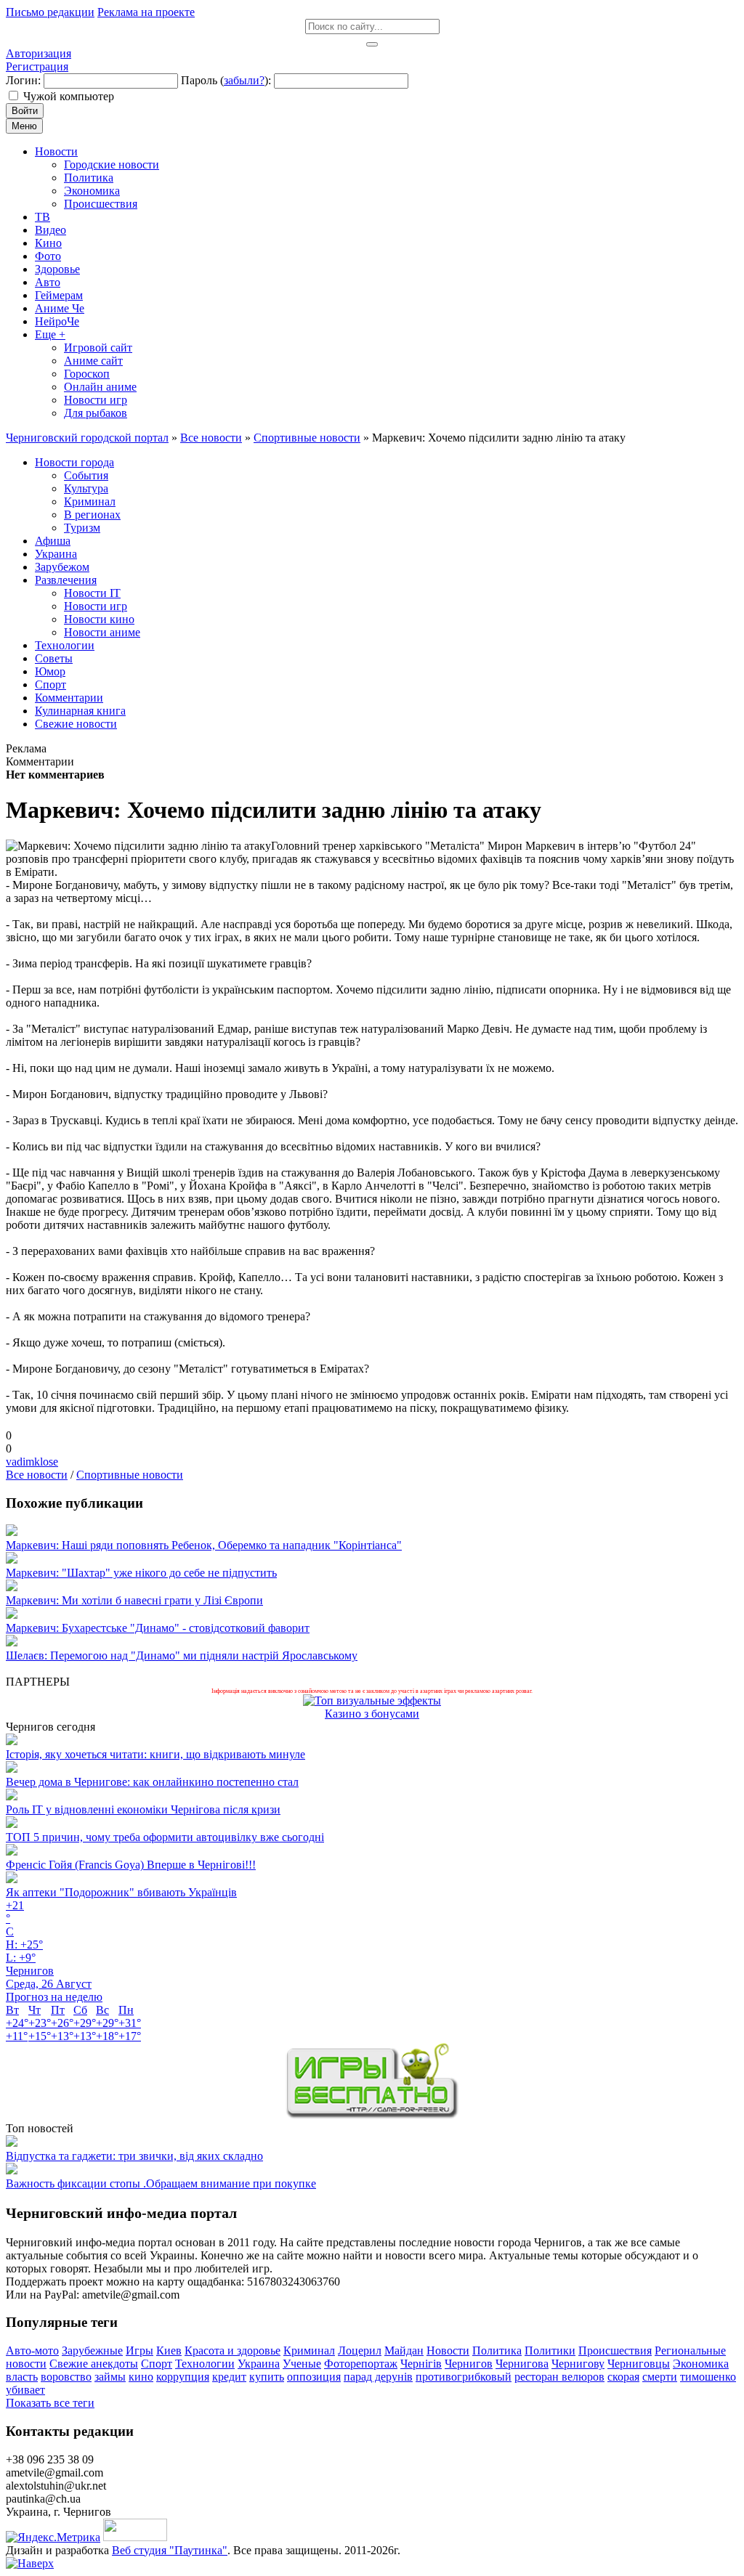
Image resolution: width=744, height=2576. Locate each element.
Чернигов (469, 2364)
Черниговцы (639, 2364)
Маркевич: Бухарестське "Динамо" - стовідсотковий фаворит (158, 1628)
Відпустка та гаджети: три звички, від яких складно (134, 2156)
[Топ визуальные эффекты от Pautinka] (372, 1701)
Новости (448, 2351)
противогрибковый (464, 2377)
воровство (66, 2377)
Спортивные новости (130, 1475)
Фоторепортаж (361, 2364)
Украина (259, 2364)
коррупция (183, 2377)
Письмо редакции (50, 12)
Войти (25, 111)
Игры (139, 2351)
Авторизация (39, 53)
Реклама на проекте (146, 12)
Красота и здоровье (232, 2351)
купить (267, 2377)
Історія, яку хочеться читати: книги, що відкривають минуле (155, 1754)
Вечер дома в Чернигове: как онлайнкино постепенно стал (152, 1782)
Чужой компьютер (69, 96)
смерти (660, 2377)
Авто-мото (32, 2351)
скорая (623, 2377)
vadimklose (32, 1462)
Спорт (157, 2364)
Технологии (205, 2364)
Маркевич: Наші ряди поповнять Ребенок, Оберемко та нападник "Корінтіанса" (204, 1545)
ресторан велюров (559, 2377)
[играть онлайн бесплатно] (372, 2115)
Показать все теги (50, 2403)
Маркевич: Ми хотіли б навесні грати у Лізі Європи (134, 1600)
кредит (229, 2377)
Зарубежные (92, 2351)
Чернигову (578, 2364)
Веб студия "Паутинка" (170, 2550)
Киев (169, 2351)
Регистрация (37, 66)
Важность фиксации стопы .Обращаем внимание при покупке (161, 2183)
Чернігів (421, 2364)
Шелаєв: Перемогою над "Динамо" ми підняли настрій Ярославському (182, 1655)
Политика (497, 2351)
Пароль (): (226, 80)
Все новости (37, 1475)
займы (110, 2377)
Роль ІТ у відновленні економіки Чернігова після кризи (143, 1809)
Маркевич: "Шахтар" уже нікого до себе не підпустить (141, 1573)
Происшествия (615, 2351)
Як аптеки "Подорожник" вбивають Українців (121, 1892)
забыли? (244, 80)
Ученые (302, 2364)
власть (22, 2377)
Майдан (404, 2351)
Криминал (309, 2351)
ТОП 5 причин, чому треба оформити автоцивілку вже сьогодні (165, 1837)
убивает (25, 2390)
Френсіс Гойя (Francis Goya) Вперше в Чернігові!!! (131, 1865)
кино (141, 2377)
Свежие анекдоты (94, 2364)
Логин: (23, 80)
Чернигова (522, 2364)
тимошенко (708, 2377)
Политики (550, 2351)
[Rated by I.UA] (135, 2537)
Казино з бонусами (372, 1714)
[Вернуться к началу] (30, 2563)
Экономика (701, 2364)
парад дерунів (378, 2377)
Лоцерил (360, 2351)
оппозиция (314, 2377)
